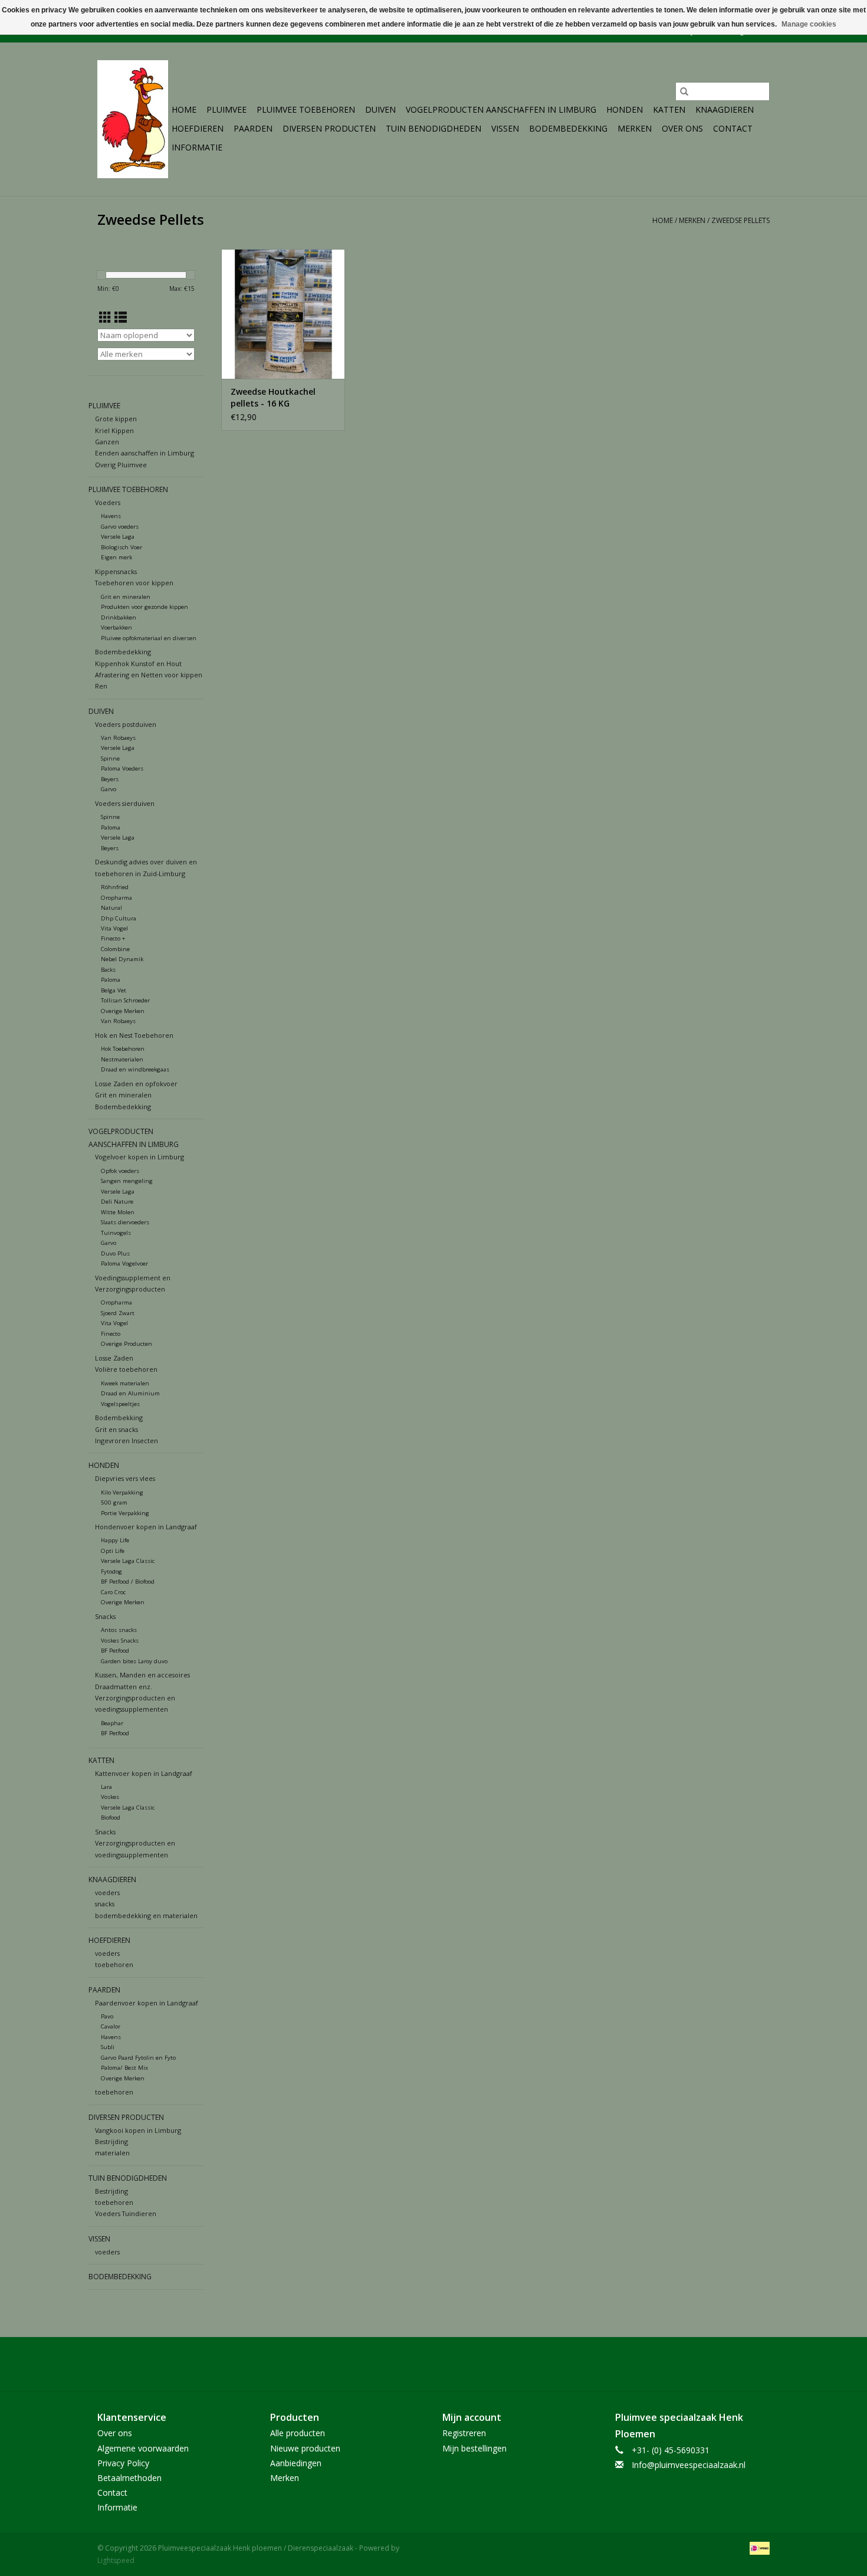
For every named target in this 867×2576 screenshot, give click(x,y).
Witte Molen (118, 1212)
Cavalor (111, 2026)
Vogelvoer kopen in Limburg (139, 1157)
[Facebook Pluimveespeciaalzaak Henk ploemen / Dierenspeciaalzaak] (433, 2364)
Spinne (110, 758)
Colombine (115, 949)
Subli (108, 2047)
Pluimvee (226, 109)
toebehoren (114, 1964)
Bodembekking (119, 1418)
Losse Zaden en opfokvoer (136, 1084)
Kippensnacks (116, 571)
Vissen (505, 128)
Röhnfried (115, 887)
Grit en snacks (116, 1429)
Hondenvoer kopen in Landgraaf (146, 1527)
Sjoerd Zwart (118, 1313)
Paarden (253, 128)
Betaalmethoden (129, 2478)
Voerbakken (116, 627)
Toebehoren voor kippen (134, 583)
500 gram (114, 1502)
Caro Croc (113, 1592)
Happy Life (115, 1540)
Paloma (111, 827)
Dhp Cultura (119, 918)
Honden (625, 109)
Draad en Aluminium (130, 1393)
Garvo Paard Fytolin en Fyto (138, 2058)
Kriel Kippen (114, 430)
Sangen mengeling (127, 1181)
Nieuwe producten (305, 2448)
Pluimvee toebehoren (306, 109)
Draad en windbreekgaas (135, 1069)
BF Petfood (115, 1651)
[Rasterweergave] (105, 317)
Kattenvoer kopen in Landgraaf (144, 1773)
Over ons (682, 128)
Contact (733, 128)
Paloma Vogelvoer (124, 1264)
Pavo (107, 2016)
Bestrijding (111, 2141)
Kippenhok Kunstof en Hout (138, 663)
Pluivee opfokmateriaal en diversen (149, 638)
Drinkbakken (119, 617)
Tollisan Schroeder (125, 1000)
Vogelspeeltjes (120, 1404)
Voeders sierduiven (125, 803)
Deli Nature (117, 1202)
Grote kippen (116, 419)
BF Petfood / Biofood (128, 1582)
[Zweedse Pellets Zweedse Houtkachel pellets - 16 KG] (283, 314)
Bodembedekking (568, 128)
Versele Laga (118, 537)
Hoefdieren (198, 128)
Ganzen (107, 442)
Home (184, 109)
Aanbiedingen (296, 2463)
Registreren (464, 2433)
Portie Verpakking (125, 1513)
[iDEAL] (758, 2547)
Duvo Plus (115, 1253)
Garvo (109, 789)
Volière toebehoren (126, 1369)
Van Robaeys (118, 738)
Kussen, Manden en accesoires (142, 1675)
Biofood (111, 1818)
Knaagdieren (725, 109)
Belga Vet (114, 990)
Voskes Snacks (120, 1641)
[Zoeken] (684, 91)
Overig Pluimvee (121, 465)
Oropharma (116, 898)
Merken (635, 128)
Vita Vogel (114, 928)
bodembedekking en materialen (146, 1915)
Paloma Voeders (122, 768)
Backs (108, 970)
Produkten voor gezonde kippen (144, 607)
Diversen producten (329, 128)
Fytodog (111, 1572)
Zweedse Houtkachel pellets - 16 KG (273, 397)
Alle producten (298, 2433)
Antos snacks (119, 1630)
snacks (105, 1904)
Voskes (110, 1797)
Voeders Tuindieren (126, 2213)
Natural (111, 908)
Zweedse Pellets (740, 220)
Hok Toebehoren (123, 1049)
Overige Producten (127, 1344)
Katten (669, 109)
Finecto (111, 1334)
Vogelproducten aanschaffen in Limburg (501, 109)
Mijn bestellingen (474, 2448)
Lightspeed (116, 2560)
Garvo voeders (120, 527)
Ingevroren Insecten (127, 1441)
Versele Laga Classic (128, 1561)
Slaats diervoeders (125, 1222)
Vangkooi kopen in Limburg (138, 2130)
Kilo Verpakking (122, 1492)
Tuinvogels (116, 1233)
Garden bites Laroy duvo (134, 1661)
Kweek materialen (125, 1383)
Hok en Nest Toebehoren (134, 1035)
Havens (111, 516)
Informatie (197, 147)
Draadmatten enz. (124, 1687)
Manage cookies (809, 24)
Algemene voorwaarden (143, 2448)
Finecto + (113, 938)
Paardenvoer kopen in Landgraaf (147, 2003)
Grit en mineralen (126, 597)
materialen (112, 2153)
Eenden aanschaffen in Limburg (144, 453)
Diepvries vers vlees (125, 1478)
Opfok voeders (120, 1171)
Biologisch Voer (121, 547)
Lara (106, 1787)
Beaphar (112, 1723)
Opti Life (113, 1551)
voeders (107, 1892)
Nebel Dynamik (122, 959)
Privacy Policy (123, 2463)
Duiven (380, 109)
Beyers (110, 779)
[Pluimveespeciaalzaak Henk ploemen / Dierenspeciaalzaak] (133, 119)
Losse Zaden (114, 1358)
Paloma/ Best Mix (124, 2068)
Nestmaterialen (122, 1059)
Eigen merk (116, 557)
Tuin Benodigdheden (433, 128)
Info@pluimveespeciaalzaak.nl (689, 2465)
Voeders (108, 502)
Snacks (105, 1616)
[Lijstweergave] (121, 317)
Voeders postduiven (126, 724)
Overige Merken (123, 1011)
